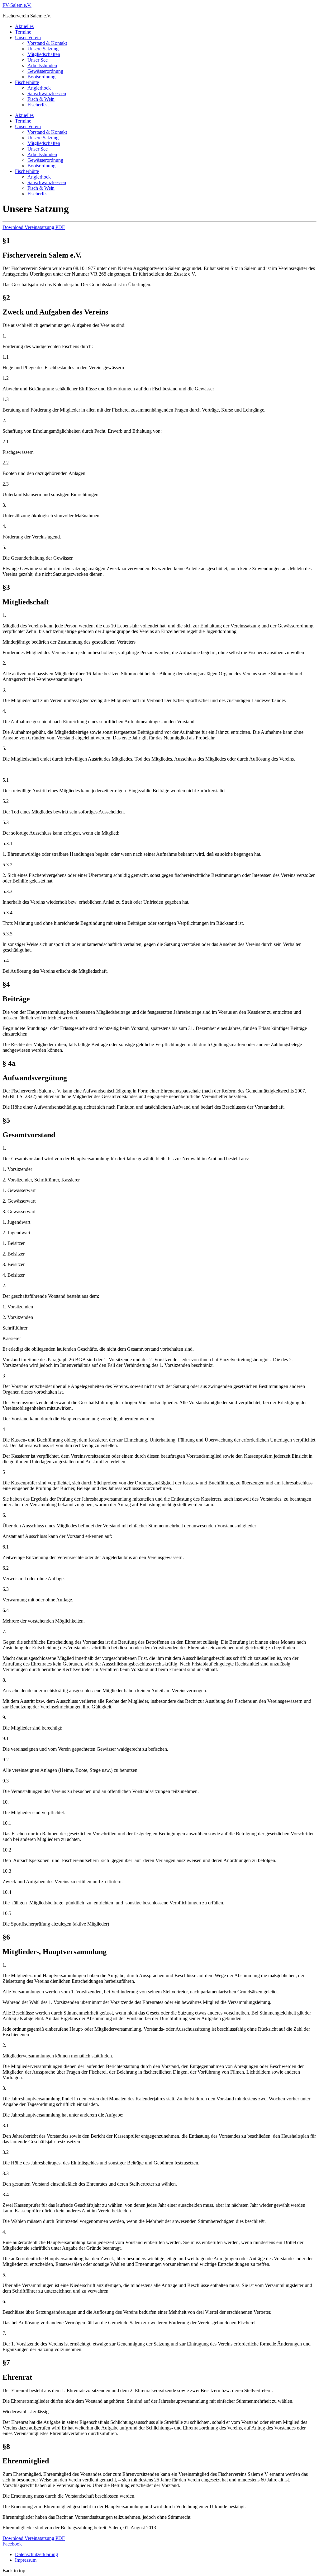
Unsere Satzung (43, 49)
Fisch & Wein (41, 99)
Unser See (38, 60)
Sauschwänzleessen (47, 93)
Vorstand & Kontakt (47, 43)
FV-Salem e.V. (17, 5)
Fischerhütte (27, 82)
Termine (23, 32)
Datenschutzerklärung (36, 2554)
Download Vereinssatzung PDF (34, 227)
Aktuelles (24, 26)
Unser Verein (28, 37)
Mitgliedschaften (44, 54)
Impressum (26, 2560)
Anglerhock (39, 88)
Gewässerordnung (45, 71)
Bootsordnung (41, 77)
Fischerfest (38, 105)
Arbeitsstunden (42, 65)
